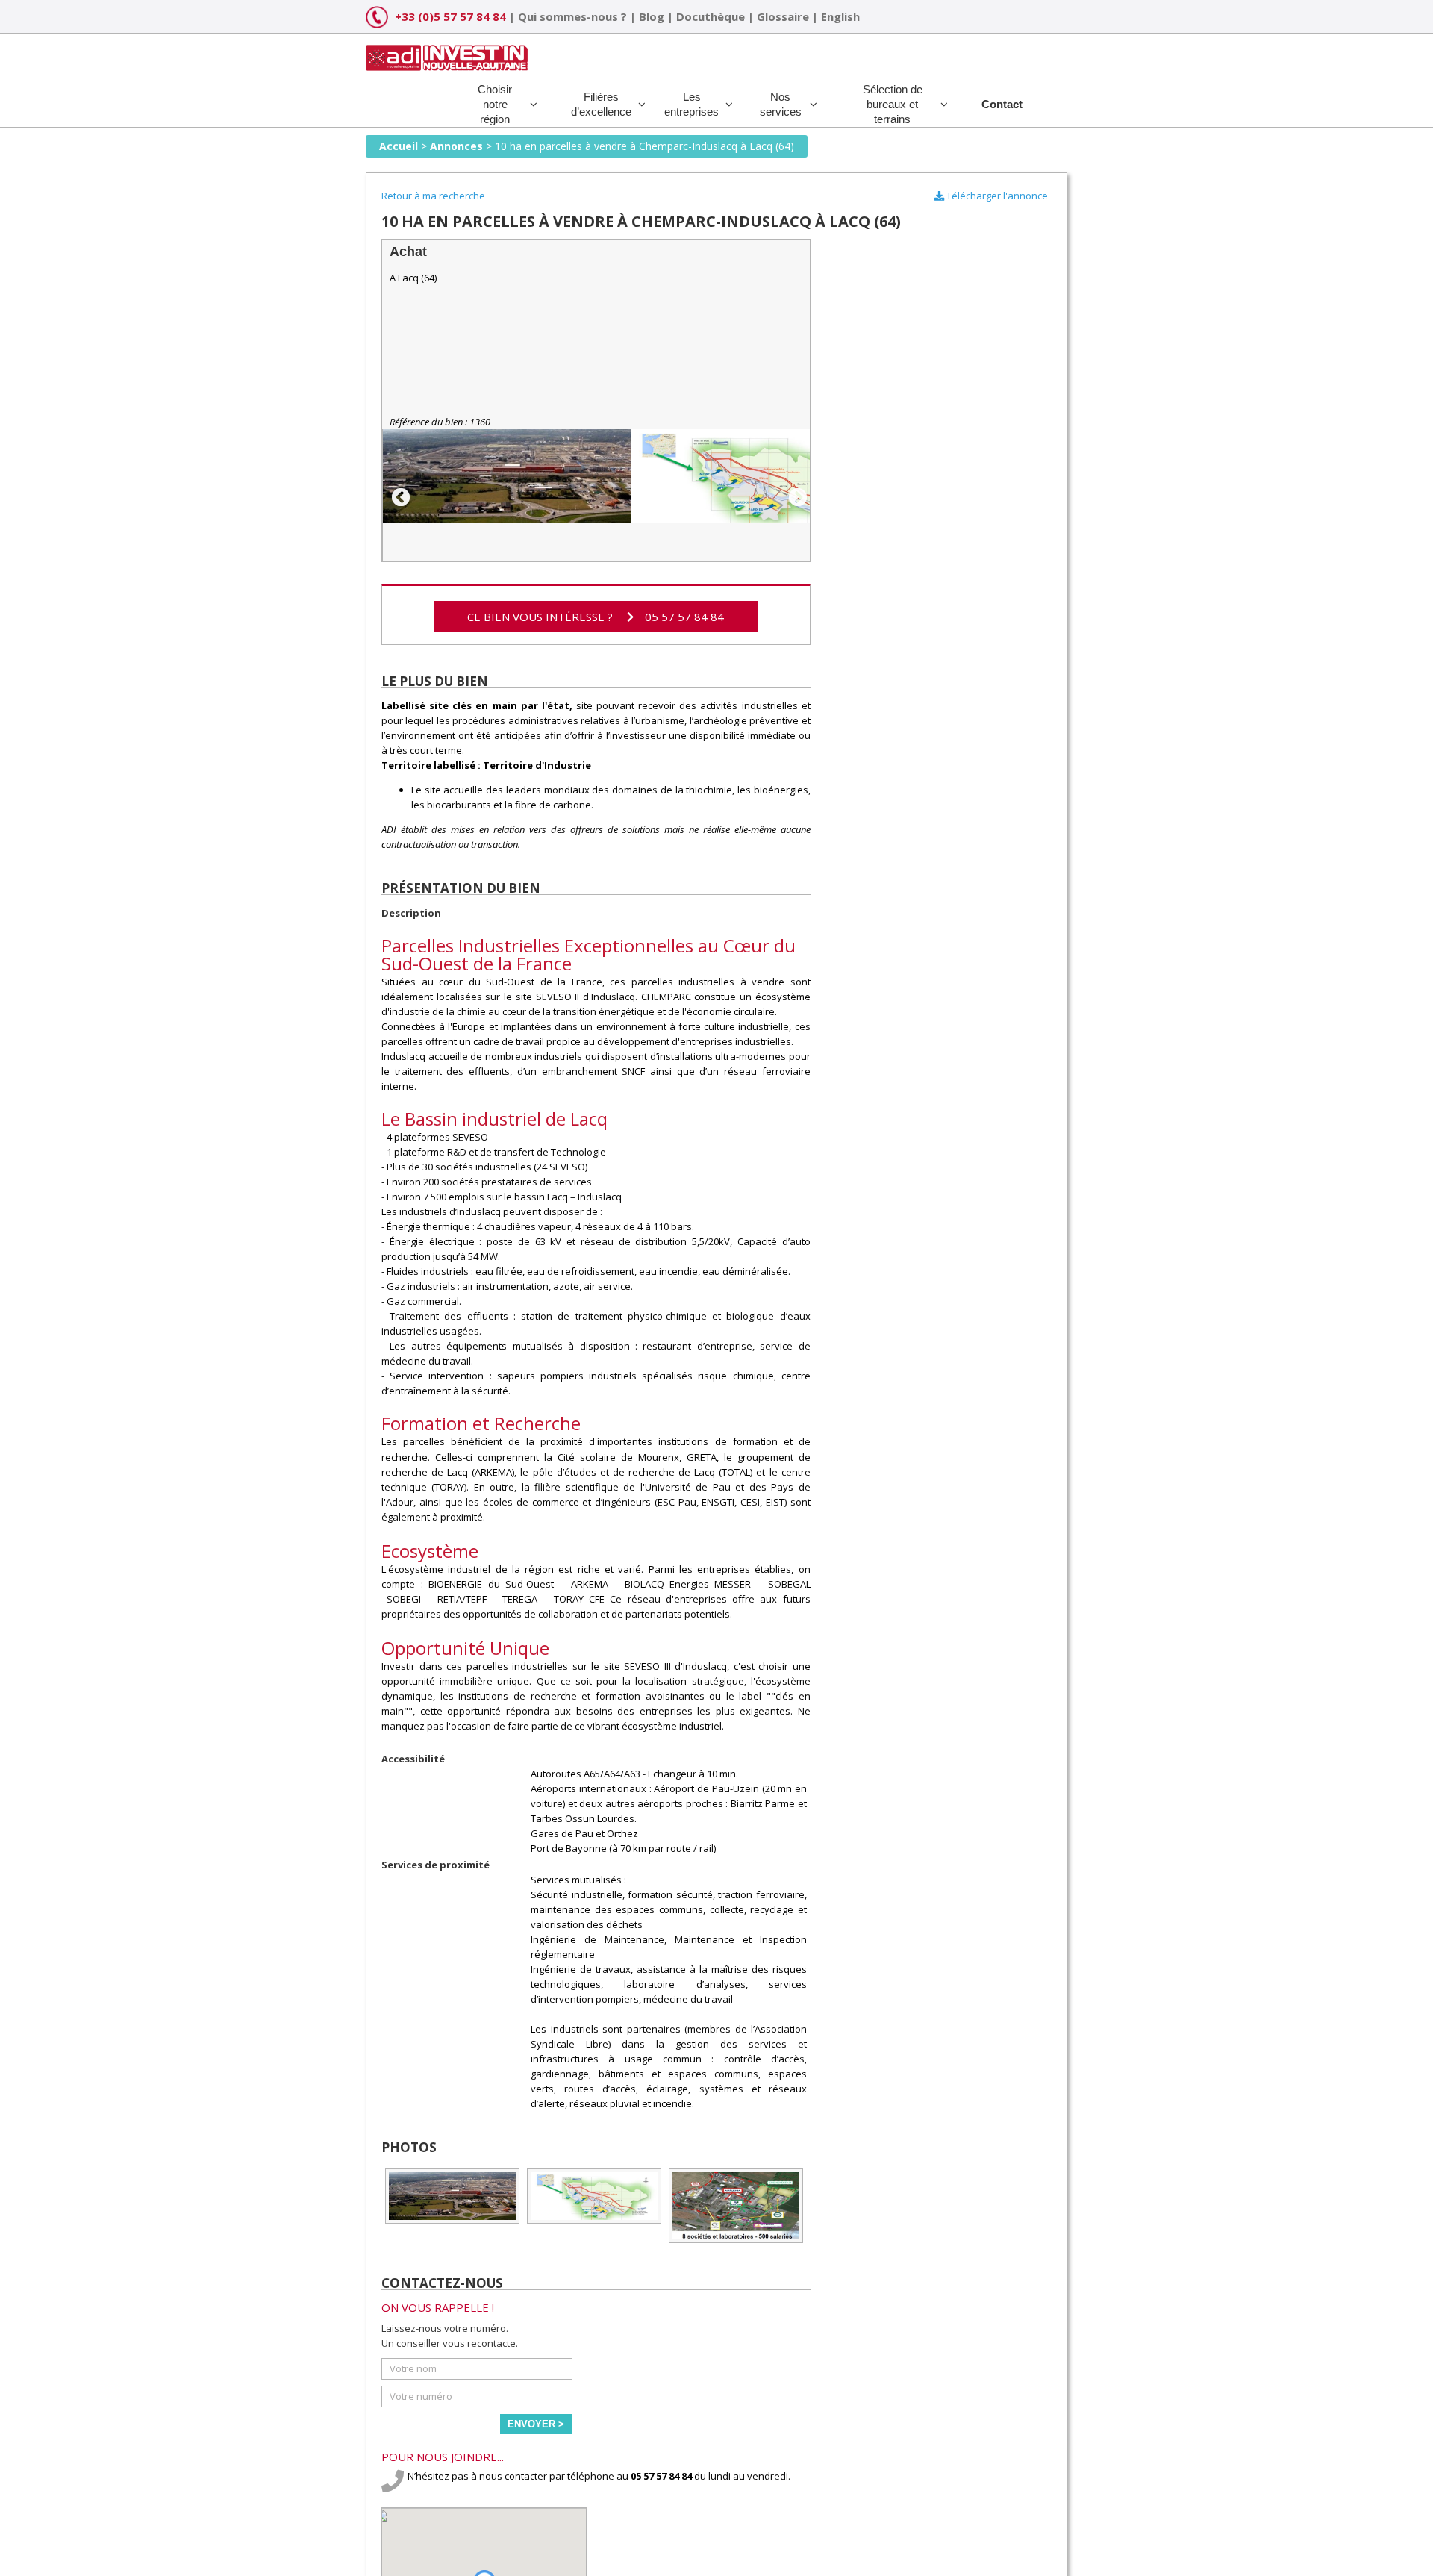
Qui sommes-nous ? (572, 16)
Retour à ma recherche (433, 196)
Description (411, 913)
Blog (652, 16)
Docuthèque (711, 16)
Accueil (399, 146)
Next (795, 495)
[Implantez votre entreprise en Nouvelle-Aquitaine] (447, 52)
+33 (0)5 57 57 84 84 (450, 16)
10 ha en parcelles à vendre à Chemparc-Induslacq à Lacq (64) (644, 146)
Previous (398, 495)
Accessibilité (413, 1759)
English (840, 16)
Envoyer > (536, 2424)
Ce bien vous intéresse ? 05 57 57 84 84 (596, 617)
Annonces (456, 146)
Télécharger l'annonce (996, 196)
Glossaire (783, 16)
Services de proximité (435, 1865)
